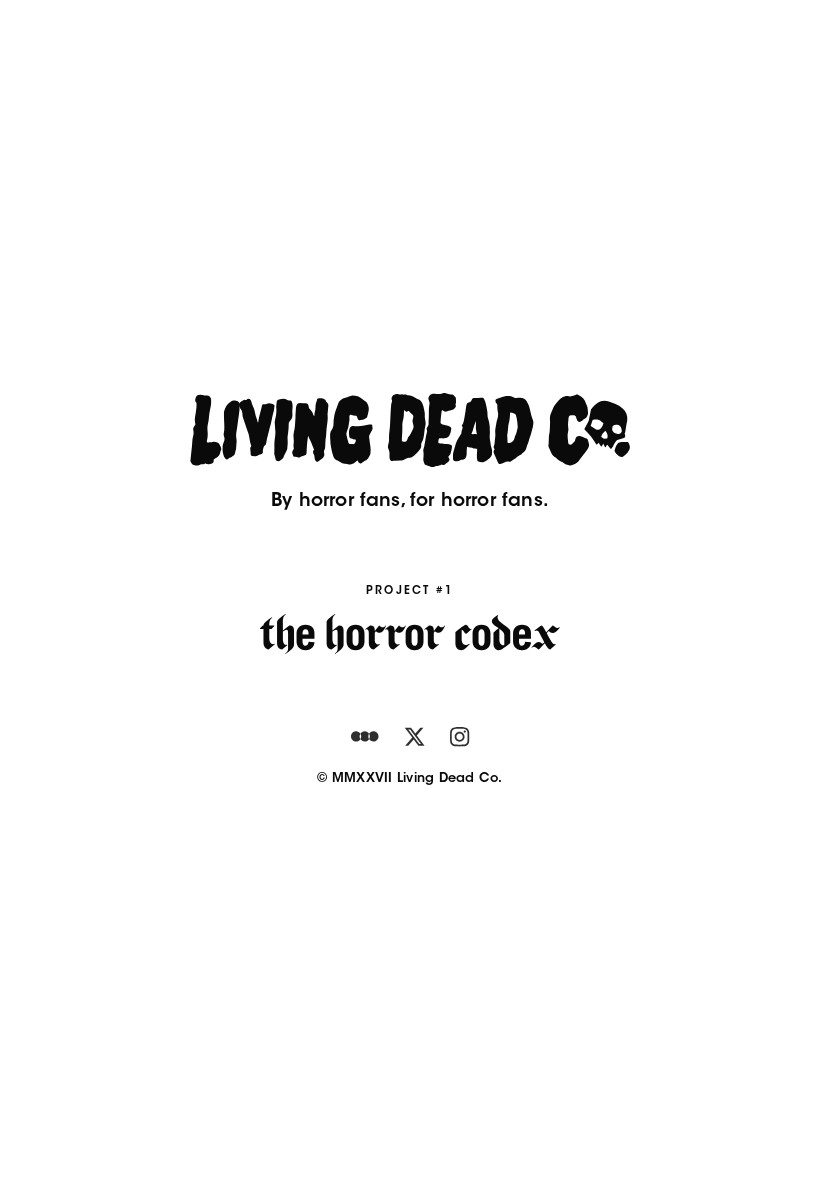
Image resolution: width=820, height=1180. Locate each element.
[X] (414, 737)
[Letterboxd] (365, 737)
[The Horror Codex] (410, 634)
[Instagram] (459, 737)
